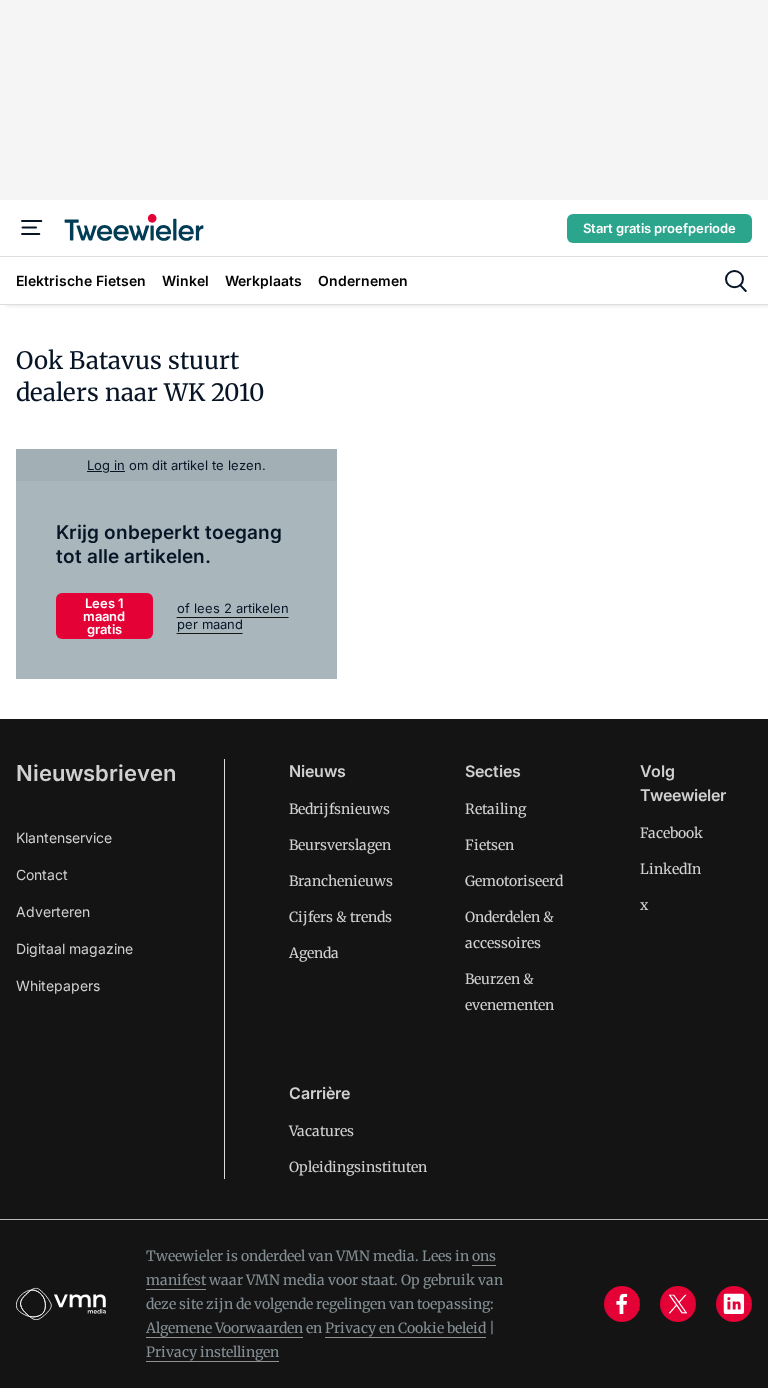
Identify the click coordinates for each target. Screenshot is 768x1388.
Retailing (495, 809)
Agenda (314, 953)
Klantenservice (64, 837)
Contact (42, 874)
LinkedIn (670, 869)
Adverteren (53, 911)
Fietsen (489, 845)
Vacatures (321, 1131)
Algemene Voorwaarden (224, 1328)
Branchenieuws (341, 881)
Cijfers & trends (340, 917)
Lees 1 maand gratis (104, 616)
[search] (736, 281)
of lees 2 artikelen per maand (233, 616)
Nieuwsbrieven (96, 773)
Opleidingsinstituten (358, 1167)
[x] (678, 1304)
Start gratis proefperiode (659, 228)
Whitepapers (58, 985)
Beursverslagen (340, 845)
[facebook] (622, 1304)
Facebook (671, 833)
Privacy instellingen (212, 1352)
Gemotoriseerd (514, 881)
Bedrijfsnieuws (339, 809)
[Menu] (32, 228)
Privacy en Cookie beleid (405, 1328)
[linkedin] (734, 1304)
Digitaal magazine (74, 948)
